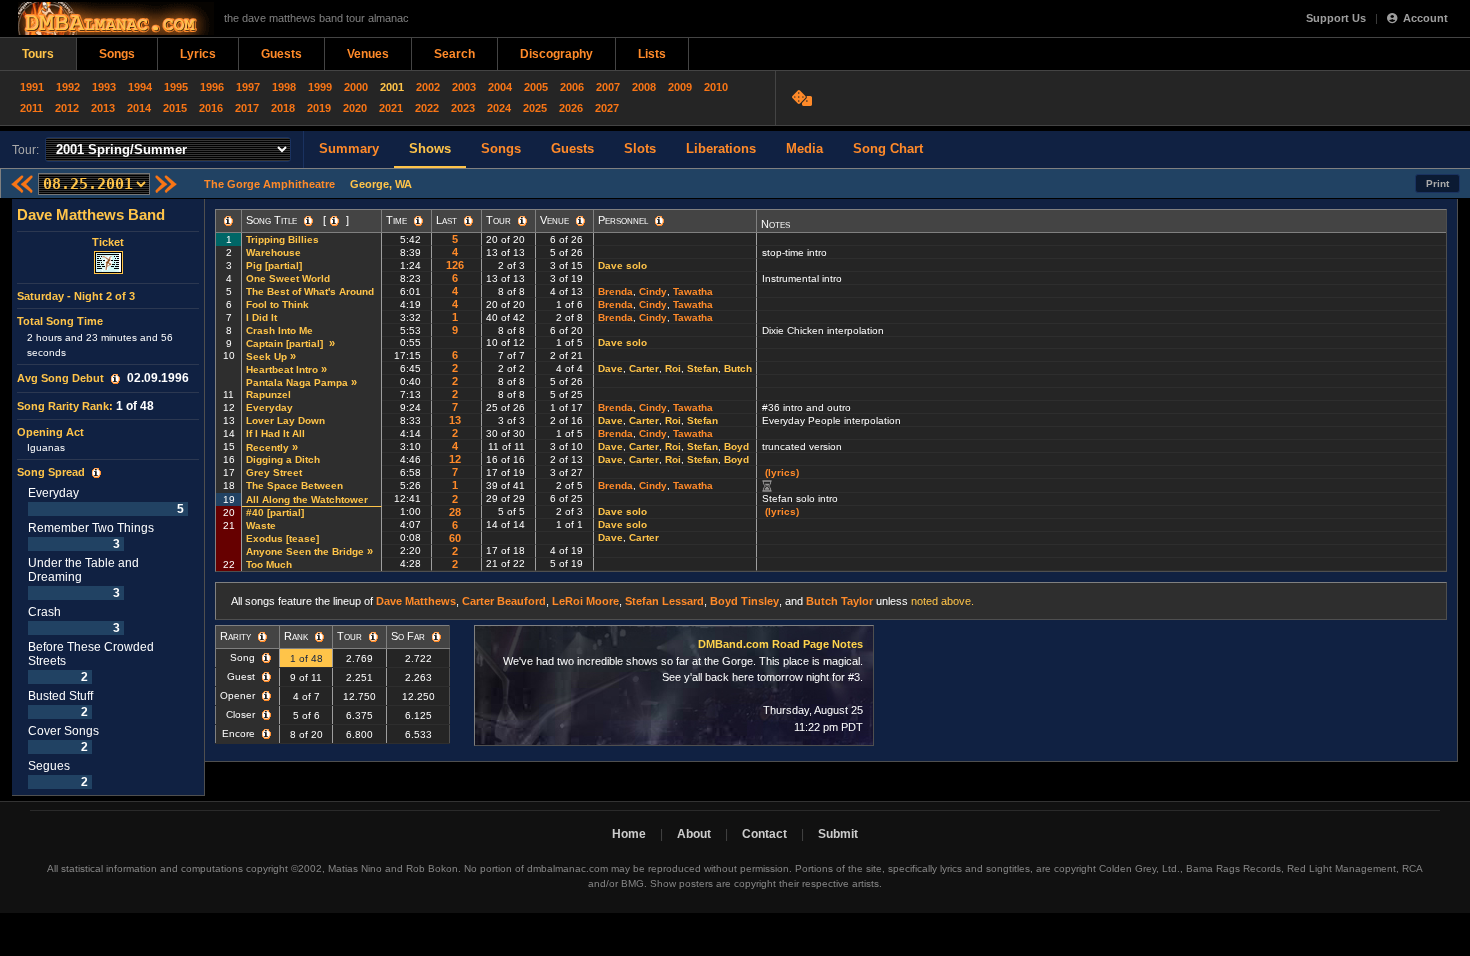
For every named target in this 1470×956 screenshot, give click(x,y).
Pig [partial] (275, 265)
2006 (572, 87)
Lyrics (198, 54)
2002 (428, 87)
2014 (139, 108)
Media (804, 148)
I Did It (261, 317)
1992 (68, 87)
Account (1425, 18)
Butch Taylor (839, 601)
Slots (640, 148)
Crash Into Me (279, 330)
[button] (115, 379)
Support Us (1336, 18)
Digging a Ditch (283, 459)
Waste (261, 525)
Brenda (615, 291)
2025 (535, 108)
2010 (716, 87)
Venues (368, 54)
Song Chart (888, 148)
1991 (32, 87)
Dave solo (622, 265)
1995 (176, 87)
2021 (391, 108)
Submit (838, 834)
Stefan (702, 368)
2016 (211, 108)
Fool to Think (277, 304)
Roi (673, 368)
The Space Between (294, 485)
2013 (103, 108)
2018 (283, 108)
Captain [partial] (286, 343)
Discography (556, 54)
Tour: (25, 150)
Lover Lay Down (285, 420)
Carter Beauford (504, 601)
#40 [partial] (276, 512)
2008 (644, 87)
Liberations (721, 148)
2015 (175, 108)
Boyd (736, 446)
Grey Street (274, 472)
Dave (610, 368)
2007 (608, 87)
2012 (67, 108)
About (694, 834)
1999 (320, 87)
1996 (212, 87)
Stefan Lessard (664, 601)
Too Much (269, 564)
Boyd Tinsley (744, 601)
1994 (140, 87)
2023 (463, 108)
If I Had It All (275, 433)
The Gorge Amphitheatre (269, 184)
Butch (738, 368)
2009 (680, 87)
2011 (31, 108)
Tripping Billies (282, 239)
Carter (644, 368)
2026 (571, 108)
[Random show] (804, 98)
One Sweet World (288, 278)
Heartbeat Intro (282, 369)
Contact (764, 834)
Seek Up (266, 356)
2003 (464, 87)
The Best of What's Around (310, 291)
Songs (117, 54)
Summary (349, 148)
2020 (355, 108)
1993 (104, 87)
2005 (536, 87)
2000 (356, 87)
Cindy (653, 291)
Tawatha (693, 291)
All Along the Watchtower (307, 499)
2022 (427, 108)
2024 (499, 108)
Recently (267, 447)
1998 (284, 87)
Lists (652, 54)
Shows (430, 148)
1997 (248, 87)
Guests (281, 54)
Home (629, 834)
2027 (607, 108)
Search (454, 54)
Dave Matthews (416, 601)
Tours (38, 54)
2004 (500, 87)
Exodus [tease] (284, 538)
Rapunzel (268, 394)
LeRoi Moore (585, 601)
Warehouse (273, 252)
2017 (247, 108)
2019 (319, 108)
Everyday (269, 407)
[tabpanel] (108, 497)
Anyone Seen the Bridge (305, 551)
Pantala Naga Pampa (297, 382)
